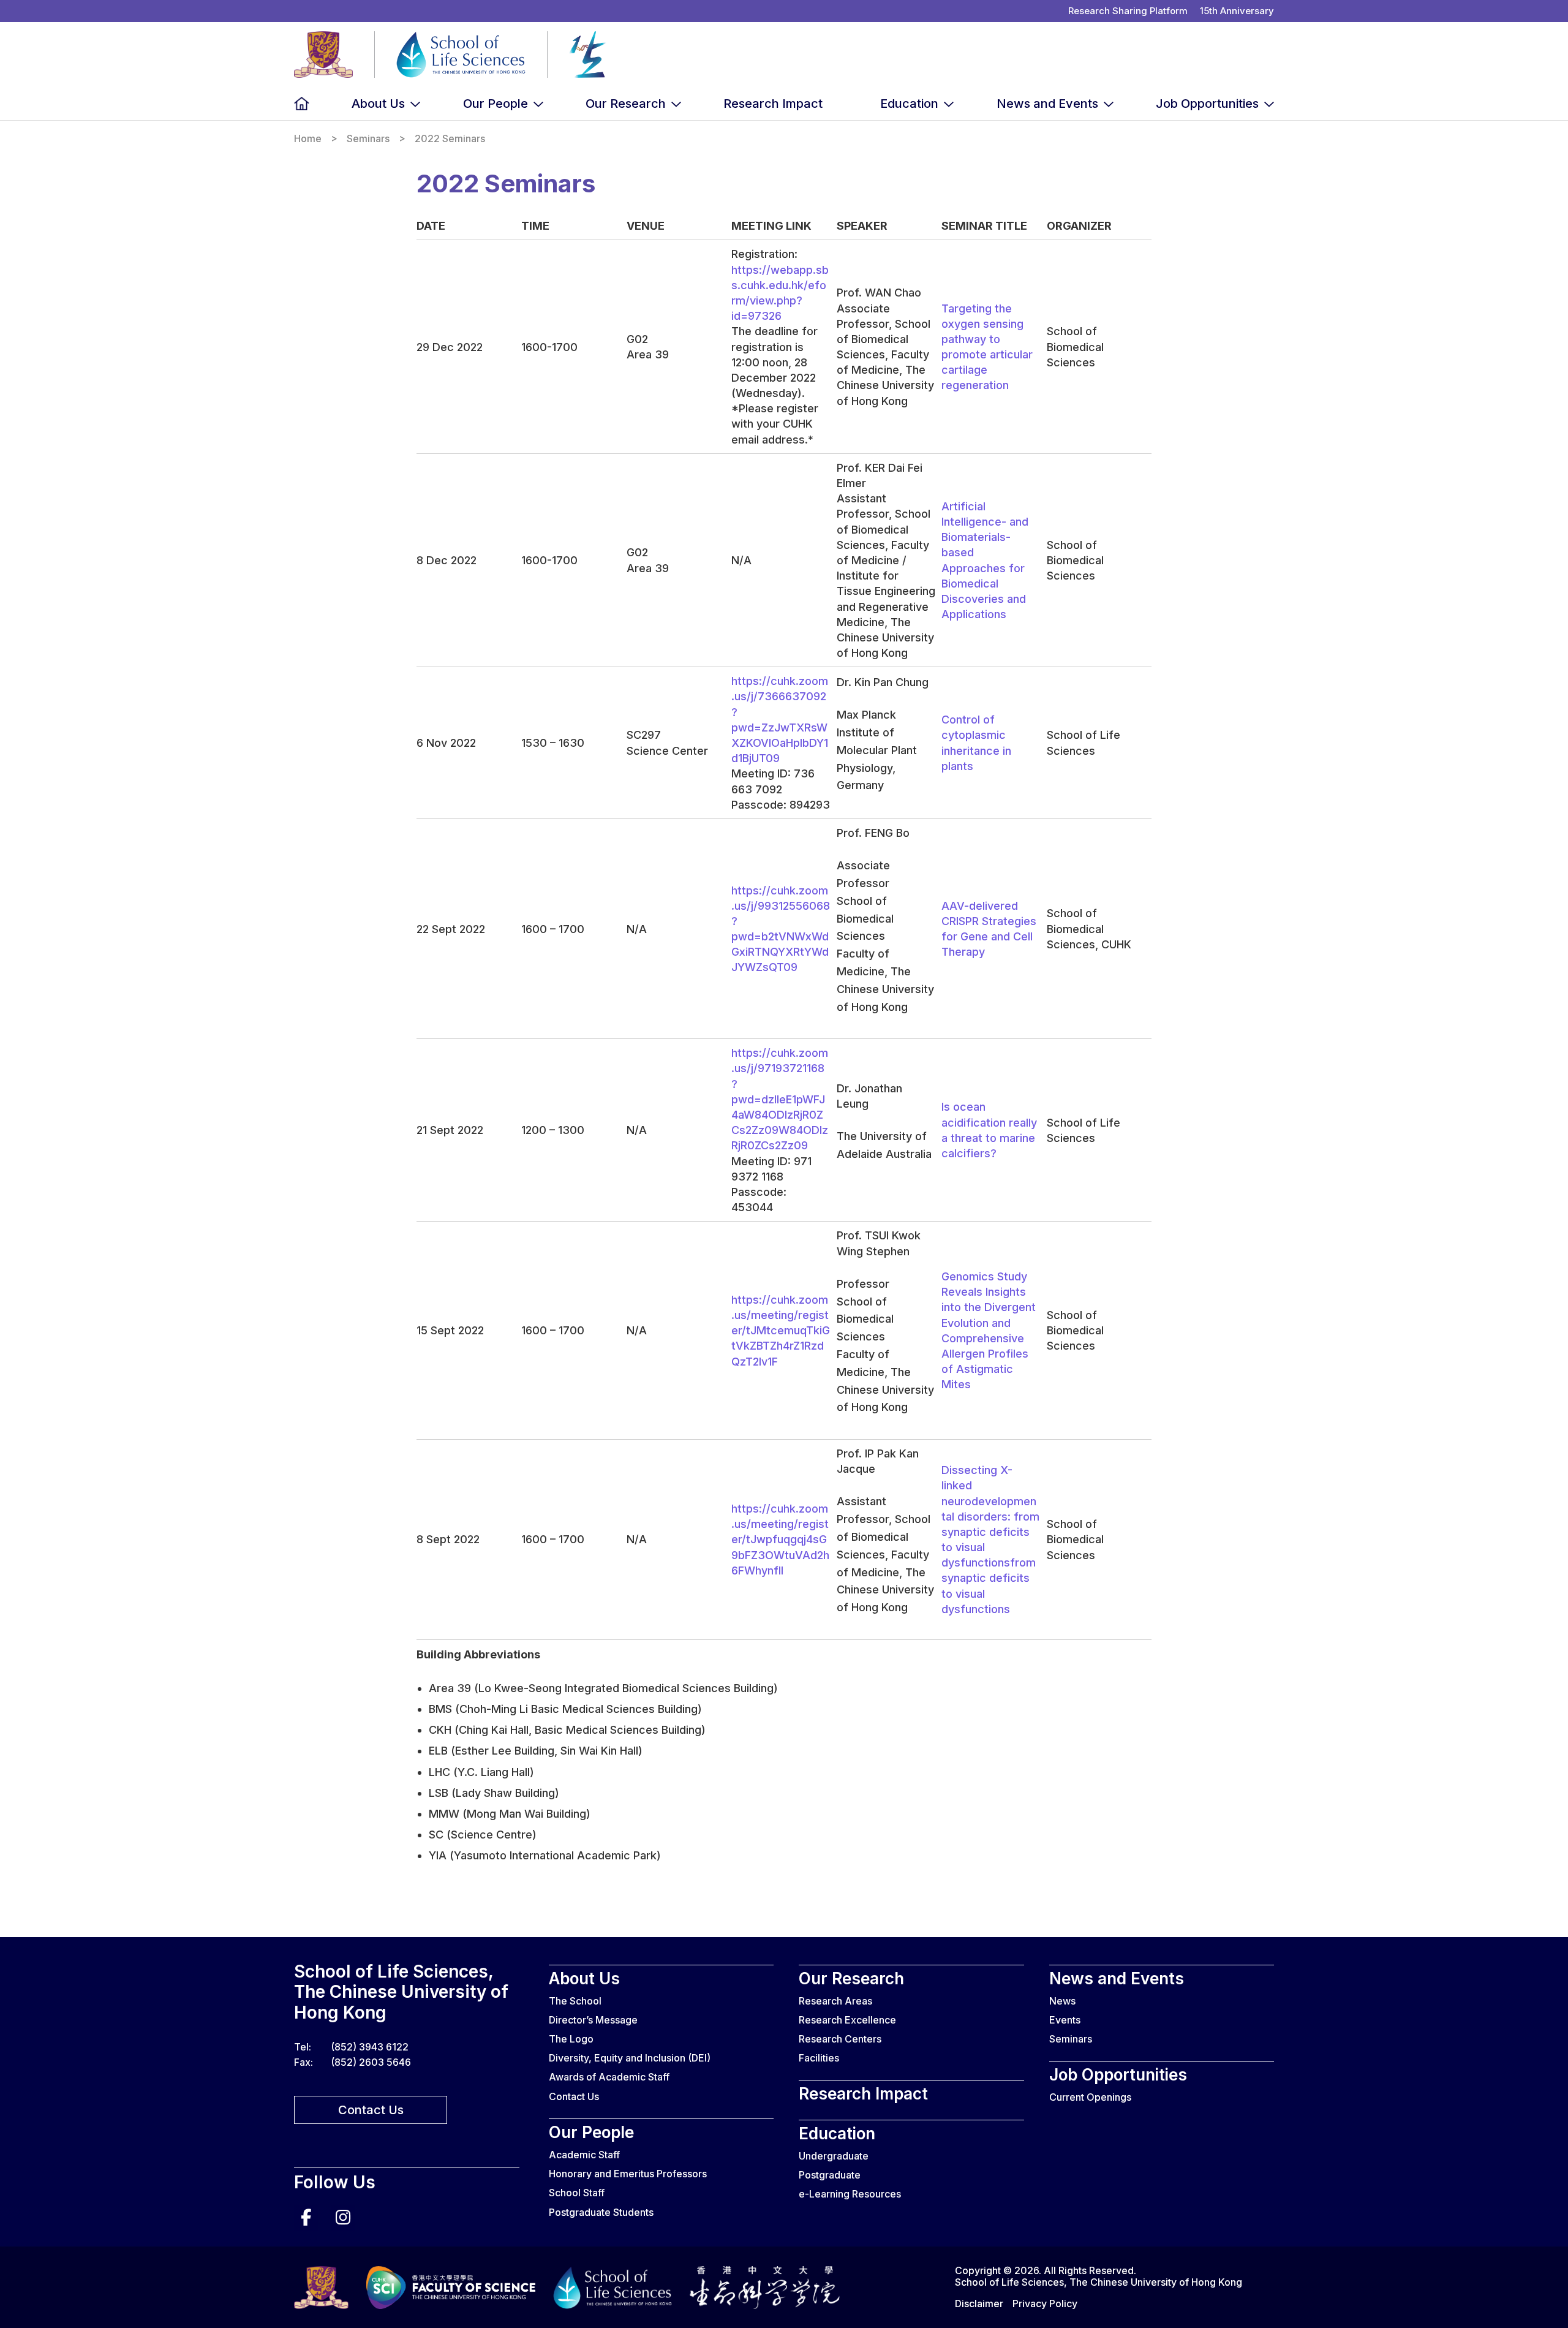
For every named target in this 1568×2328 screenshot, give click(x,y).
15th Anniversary (1237, 11)
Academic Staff (584, 2155)
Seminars (368, 139)
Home (302, 104)
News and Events (1047, 104)
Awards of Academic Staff (609, 2077)
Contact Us (371, 2110)
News (1062, 2001)
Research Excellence (847, 2020)
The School (575, 2001)
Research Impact (773, 104)
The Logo (571, 2039)
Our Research (626, 104)
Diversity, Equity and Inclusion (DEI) (630, 2058)
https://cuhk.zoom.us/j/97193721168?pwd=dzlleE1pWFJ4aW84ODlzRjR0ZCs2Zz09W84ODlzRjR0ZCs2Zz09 (780, 1099)
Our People (496, 104)
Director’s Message (593, 2020)
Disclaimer (979, 2303)
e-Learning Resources (850, 2194)
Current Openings (1090, 2097)
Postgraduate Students (601, 2212)
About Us (378, 104)
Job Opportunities (1207, 104)
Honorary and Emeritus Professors (628, 2174)
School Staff (577, 2193)
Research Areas (835, 2001)
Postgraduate (830, 2175)
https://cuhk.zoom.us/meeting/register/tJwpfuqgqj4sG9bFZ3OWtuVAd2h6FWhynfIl (780, 1540)
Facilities (819, 2058)
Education (909, 104)
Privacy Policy (1045, 2303)
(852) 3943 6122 (370, 2047)
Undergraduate (834, 2156)
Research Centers (840, 2039)
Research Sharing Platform (1128, 11)
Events (1065, 2020)
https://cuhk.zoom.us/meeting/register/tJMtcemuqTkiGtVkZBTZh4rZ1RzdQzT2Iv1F (781, 1331)
